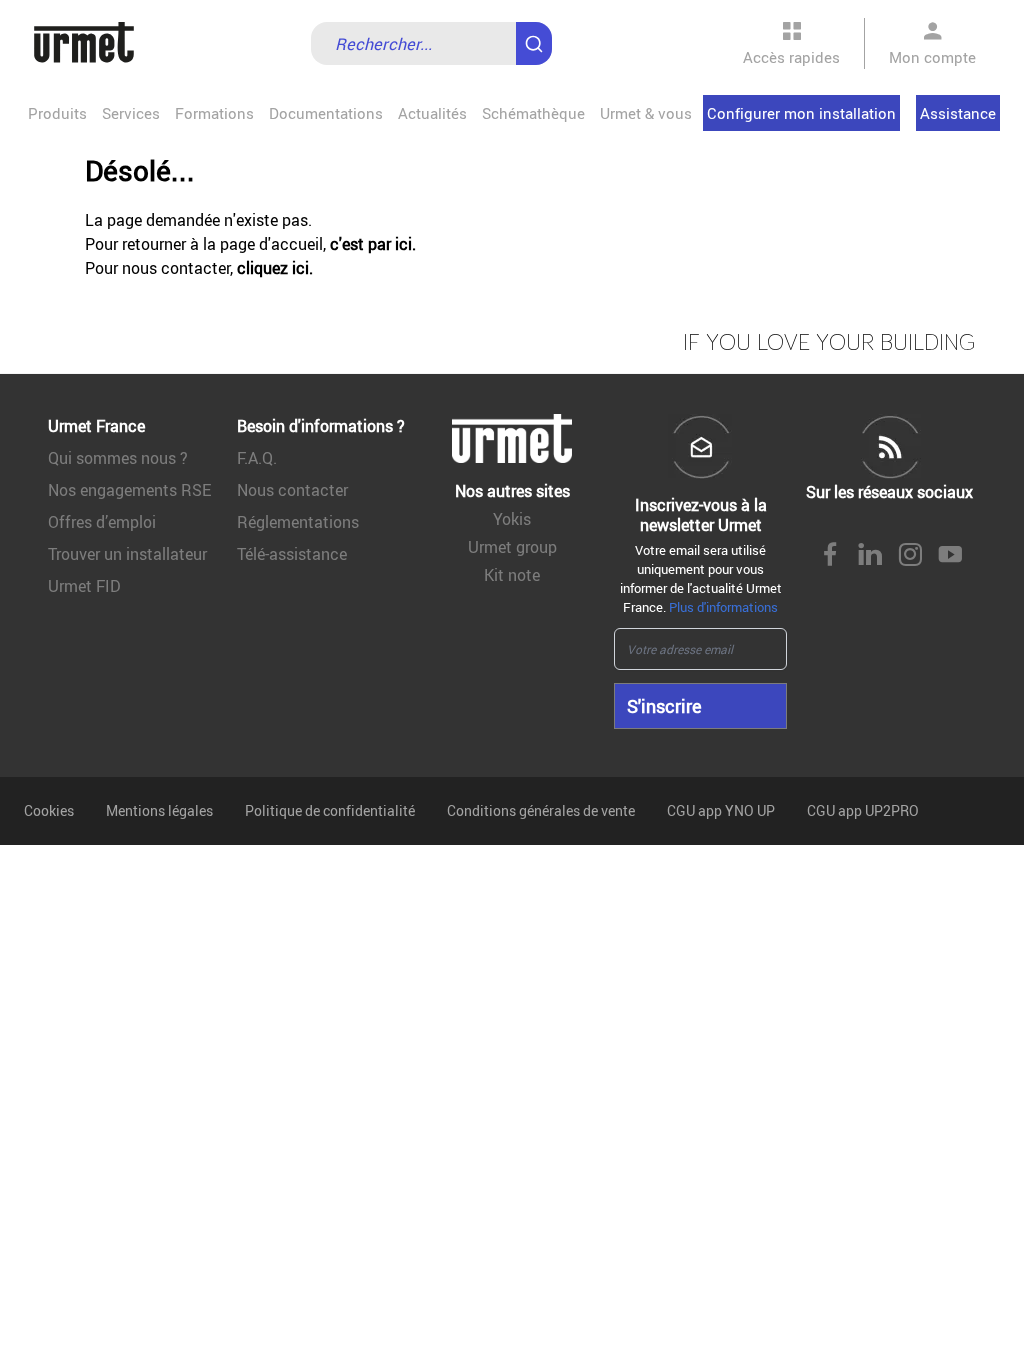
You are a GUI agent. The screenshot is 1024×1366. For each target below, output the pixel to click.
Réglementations (298, 522)
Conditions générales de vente (541, 810)
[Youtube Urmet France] (950, 556)
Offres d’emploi (102, 522)
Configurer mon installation (801, 113)
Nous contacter (292, 490)
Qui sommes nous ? (118, 458)
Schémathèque (533, 113)
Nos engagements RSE (129, 490)
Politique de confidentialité (330, 810)
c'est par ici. (373, 244)
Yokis (512, 519)
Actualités (432, 113)
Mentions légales (159, 810)
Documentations (326, 113)
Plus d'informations (723, 607)
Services (131, 113)
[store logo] (84, 43)
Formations (214, 113)
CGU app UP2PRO (863, 810)
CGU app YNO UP (721, 810)
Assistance (958, 113)
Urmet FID (84, 586)
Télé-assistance (292, 554)
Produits (57, 113)
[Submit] (538, 34)
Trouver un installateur (127, 554)
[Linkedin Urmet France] (870, 556)
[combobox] (431, 43)
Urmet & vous (646, 113)
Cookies (49, 810)
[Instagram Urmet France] (910, 556)
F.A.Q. (257, 458)
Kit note (512, 575)
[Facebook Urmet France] (830, 556)
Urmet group (512, 547)
